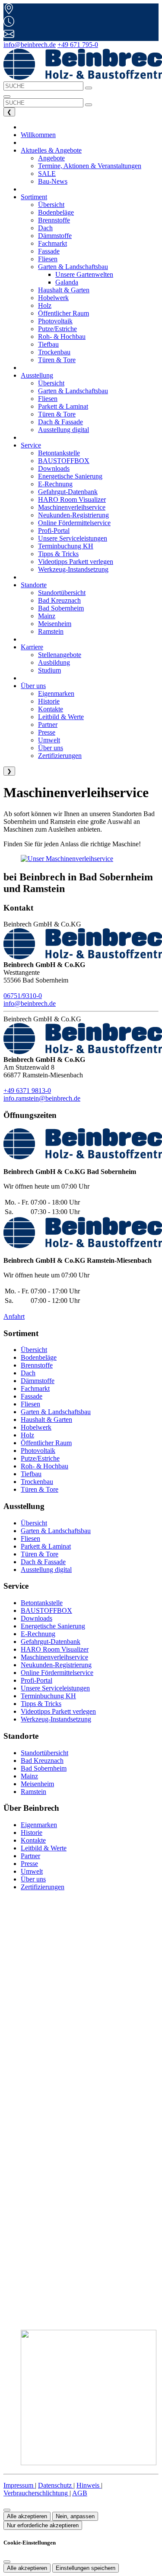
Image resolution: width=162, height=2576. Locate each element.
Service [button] (31, 445)
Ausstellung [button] (37, 375)
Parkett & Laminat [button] (63, 406)
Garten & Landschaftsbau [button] (73, 391)
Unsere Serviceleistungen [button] (73, 538)
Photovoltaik (38, 1451)
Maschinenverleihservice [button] (72, 507)
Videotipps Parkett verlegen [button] (76, 562)
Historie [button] (49, 701)
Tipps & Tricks (41, 1704)
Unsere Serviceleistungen (55, 1688)
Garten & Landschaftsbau (56, 1412)
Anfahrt (14, 1316)
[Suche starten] (89, 88)
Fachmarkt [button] (52, 243)
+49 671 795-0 (78, 45)
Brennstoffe (37, 1365)
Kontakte (33, 1840)
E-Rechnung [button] (55, 484)
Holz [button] (45, 305)
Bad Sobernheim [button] (61, 608)
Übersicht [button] (51, 205)
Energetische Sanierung (53, 1626)
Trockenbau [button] (54, 352)
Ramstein (33, 1792)
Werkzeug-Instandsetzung (56, 1719)
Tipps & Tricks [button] (58, 554)
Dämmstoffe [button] (55, 236)
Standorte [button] (34, 585)
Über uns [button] (33, 686)
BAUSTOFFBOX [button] (64, 461)
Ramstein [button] (51, 631)
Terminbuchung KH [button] (66, 546)
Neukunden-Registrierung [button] (73, 515)
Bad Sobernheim (44, 1768)
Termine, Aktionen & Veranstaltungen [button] (90, 166)
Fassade (32, 1396)
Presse (29, 1864)
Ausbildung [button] (54, 662)
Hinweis (89, 2485)
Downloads (37, 1618)
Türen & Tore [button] (57, 360)
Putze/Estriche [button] (57, 329)
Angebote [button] (51, 158)
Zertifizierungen (43, 1887)
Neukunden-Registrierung (56, 1665)
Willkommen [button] (38, 135)
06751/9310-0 (23, 996)
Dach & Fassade (43, 1562)
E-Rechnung (38, 1634)
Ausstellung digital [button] (64, 430)
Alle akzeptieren (27, 2516)
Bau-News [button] (53, 181)
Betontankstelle (42, 1603)
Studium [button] (49, 670)
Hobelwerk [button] (53, 298)
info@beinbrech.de (30, 45)
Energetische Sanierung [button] (70, 476)
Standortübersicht (44, 1753)
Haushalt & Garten (46, 1419)
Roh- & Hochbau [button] (62, 336)
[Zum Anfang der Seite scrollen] (7, 2510)
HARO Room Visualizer (55, 1649)
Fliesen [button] (48, 259)
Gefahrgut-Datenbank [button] (68, 492)
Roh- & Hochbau (44, 1466)
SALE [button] (47, 174)
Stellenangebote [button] (60, 655)
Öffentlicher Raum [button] (64, 313)
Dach (28, 1373)
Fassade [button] (49, 251)
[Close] (7, 2562)
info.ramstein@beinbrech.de (42, 1098)
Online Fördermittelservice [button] (74, 523)
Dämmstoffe (38, 1381)
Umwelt (32, 1871)
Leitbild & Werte (44, 1848)
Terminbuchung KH (48, 1696)
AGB (80, 2493)
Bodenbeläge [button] (56, 212)
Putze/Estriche (40, 1458)
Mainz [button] (47, 616)
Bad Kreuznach (42, 1761)
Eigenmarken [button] (56, 693)
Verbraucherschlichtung (37, 2493)
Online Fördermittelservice (57, 1673)
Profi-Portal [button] (54, 531)
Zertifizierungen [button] (60, 756)
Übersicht (34, 1350)
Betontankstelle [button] (59, 453)
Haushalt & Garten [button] (64, 290)
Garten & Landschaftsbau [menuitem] (73, 267)
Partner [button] (48, 725)
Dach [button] (45, 228)
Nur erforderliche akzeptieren (43, 2525)
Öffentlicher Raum (46, 1443)
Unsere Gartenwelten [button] (84, 274)
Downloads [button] (54, 468)
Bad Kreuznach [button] (59, 600)
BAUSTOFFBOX (46, 1610)
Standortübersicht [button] (62, 593)
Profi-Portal (37, 1680)
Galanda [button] (67, 282)
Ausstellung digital (46, 1570)
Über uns (33, 1879)
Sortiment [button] (34, 197)
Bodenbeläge (39, 1357)
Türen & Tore (40, 1489)
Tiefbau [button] (48, 344)
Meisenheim (37, 1784)
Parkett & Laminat (46, 1546)
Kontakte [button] (51, 709)
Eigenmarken (39, 1825)
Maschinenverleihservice (54, 1657)
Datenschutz (56, 2485)
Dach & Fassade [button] (60, 422)
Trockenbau (37, 1482)
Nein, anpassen (75, 2516)
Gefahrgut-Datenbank (51, 1642)
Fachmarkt (35, 1388)
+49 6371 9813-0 (27, 1091)
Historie (32, 1833)
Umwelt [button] (49, 740)
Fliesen (30, 1404)
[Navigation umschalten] (7, 97)
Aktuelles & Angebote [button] (51, 150)
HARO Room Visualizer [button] (72, 499)
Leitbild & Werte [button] (61, 717)
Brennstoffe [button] (54, 220)
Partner (30, 1856)
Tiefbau (31, 1474)
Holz (27, 1435)
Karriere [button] (32, 647)
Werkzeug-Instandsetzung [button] (73, 569)
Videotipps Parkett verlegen (58, 1711)
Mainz (29, 1776)
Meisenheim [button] (55, 624)
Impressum (19, 2485)
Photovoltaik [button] (55, 321)
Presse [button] (47, 732)
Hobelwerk (36, 1427)
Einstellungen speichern (86, 2568)
